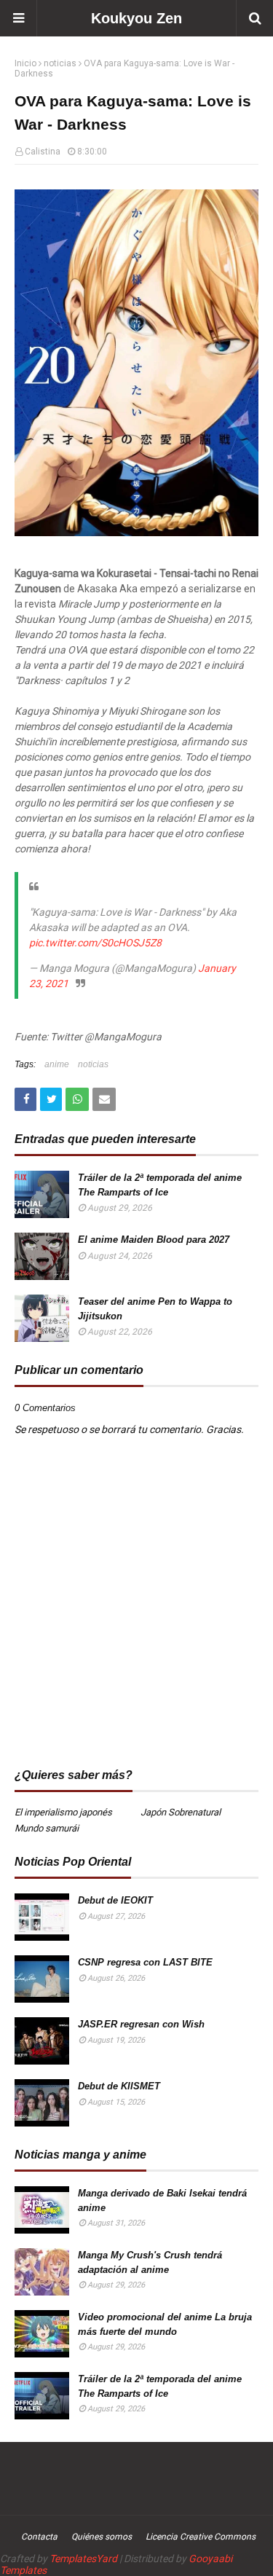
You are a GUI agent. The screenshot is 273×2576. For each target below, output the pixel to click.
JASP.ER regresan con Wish (141, 2024)
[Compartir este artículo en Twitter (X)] (51, 1099)
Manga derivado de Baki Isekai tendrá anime (162, 2200)
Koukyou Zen (136, 18)
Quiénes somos (102, 2537)
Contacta (39, 2537)
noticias (60, 63)
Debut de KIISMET (119, 2086)
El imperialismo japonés (63, 1812)
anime (57, 1064)
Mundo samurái (47, 1828)
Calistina (43, 152)
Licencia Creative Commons (201, 2537)
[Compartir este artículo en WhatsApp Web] (77, 1099)
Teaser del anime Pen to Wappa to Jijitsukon (155, 1309)
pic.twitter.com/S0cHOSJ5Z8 (95, 943)
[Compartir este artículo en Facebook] (25, 1099)
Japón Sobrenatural (181, 1812)
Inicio (25, 63)
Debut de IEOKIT (115, 1900)
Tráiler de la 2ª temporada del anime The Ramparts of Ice (160, 1185)
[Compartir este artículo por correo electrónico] (104, 1099)
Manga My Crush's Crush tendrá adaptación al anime (150, 2262)
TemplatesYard (83, 2559)
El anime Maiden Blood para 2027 (154, 1240)
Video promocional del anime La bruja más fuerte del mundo (165, 2324)
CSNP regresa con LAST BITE (145, 1962)
